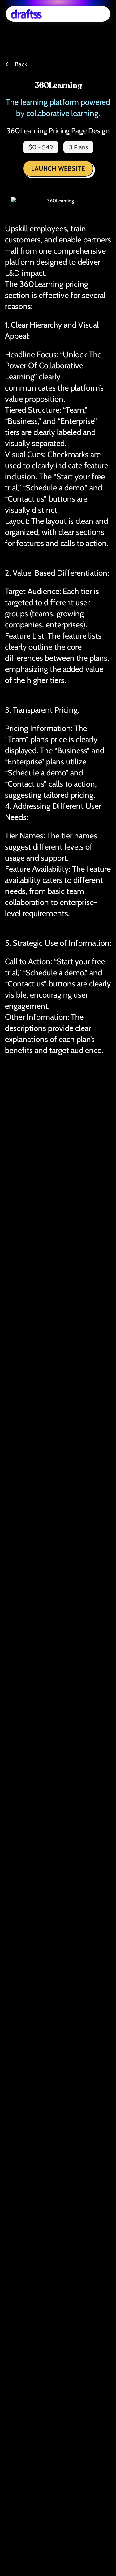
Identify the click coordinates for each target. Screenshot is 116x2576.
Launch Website (58, 168)
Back (21, 64)
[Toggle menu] (99, 14)
